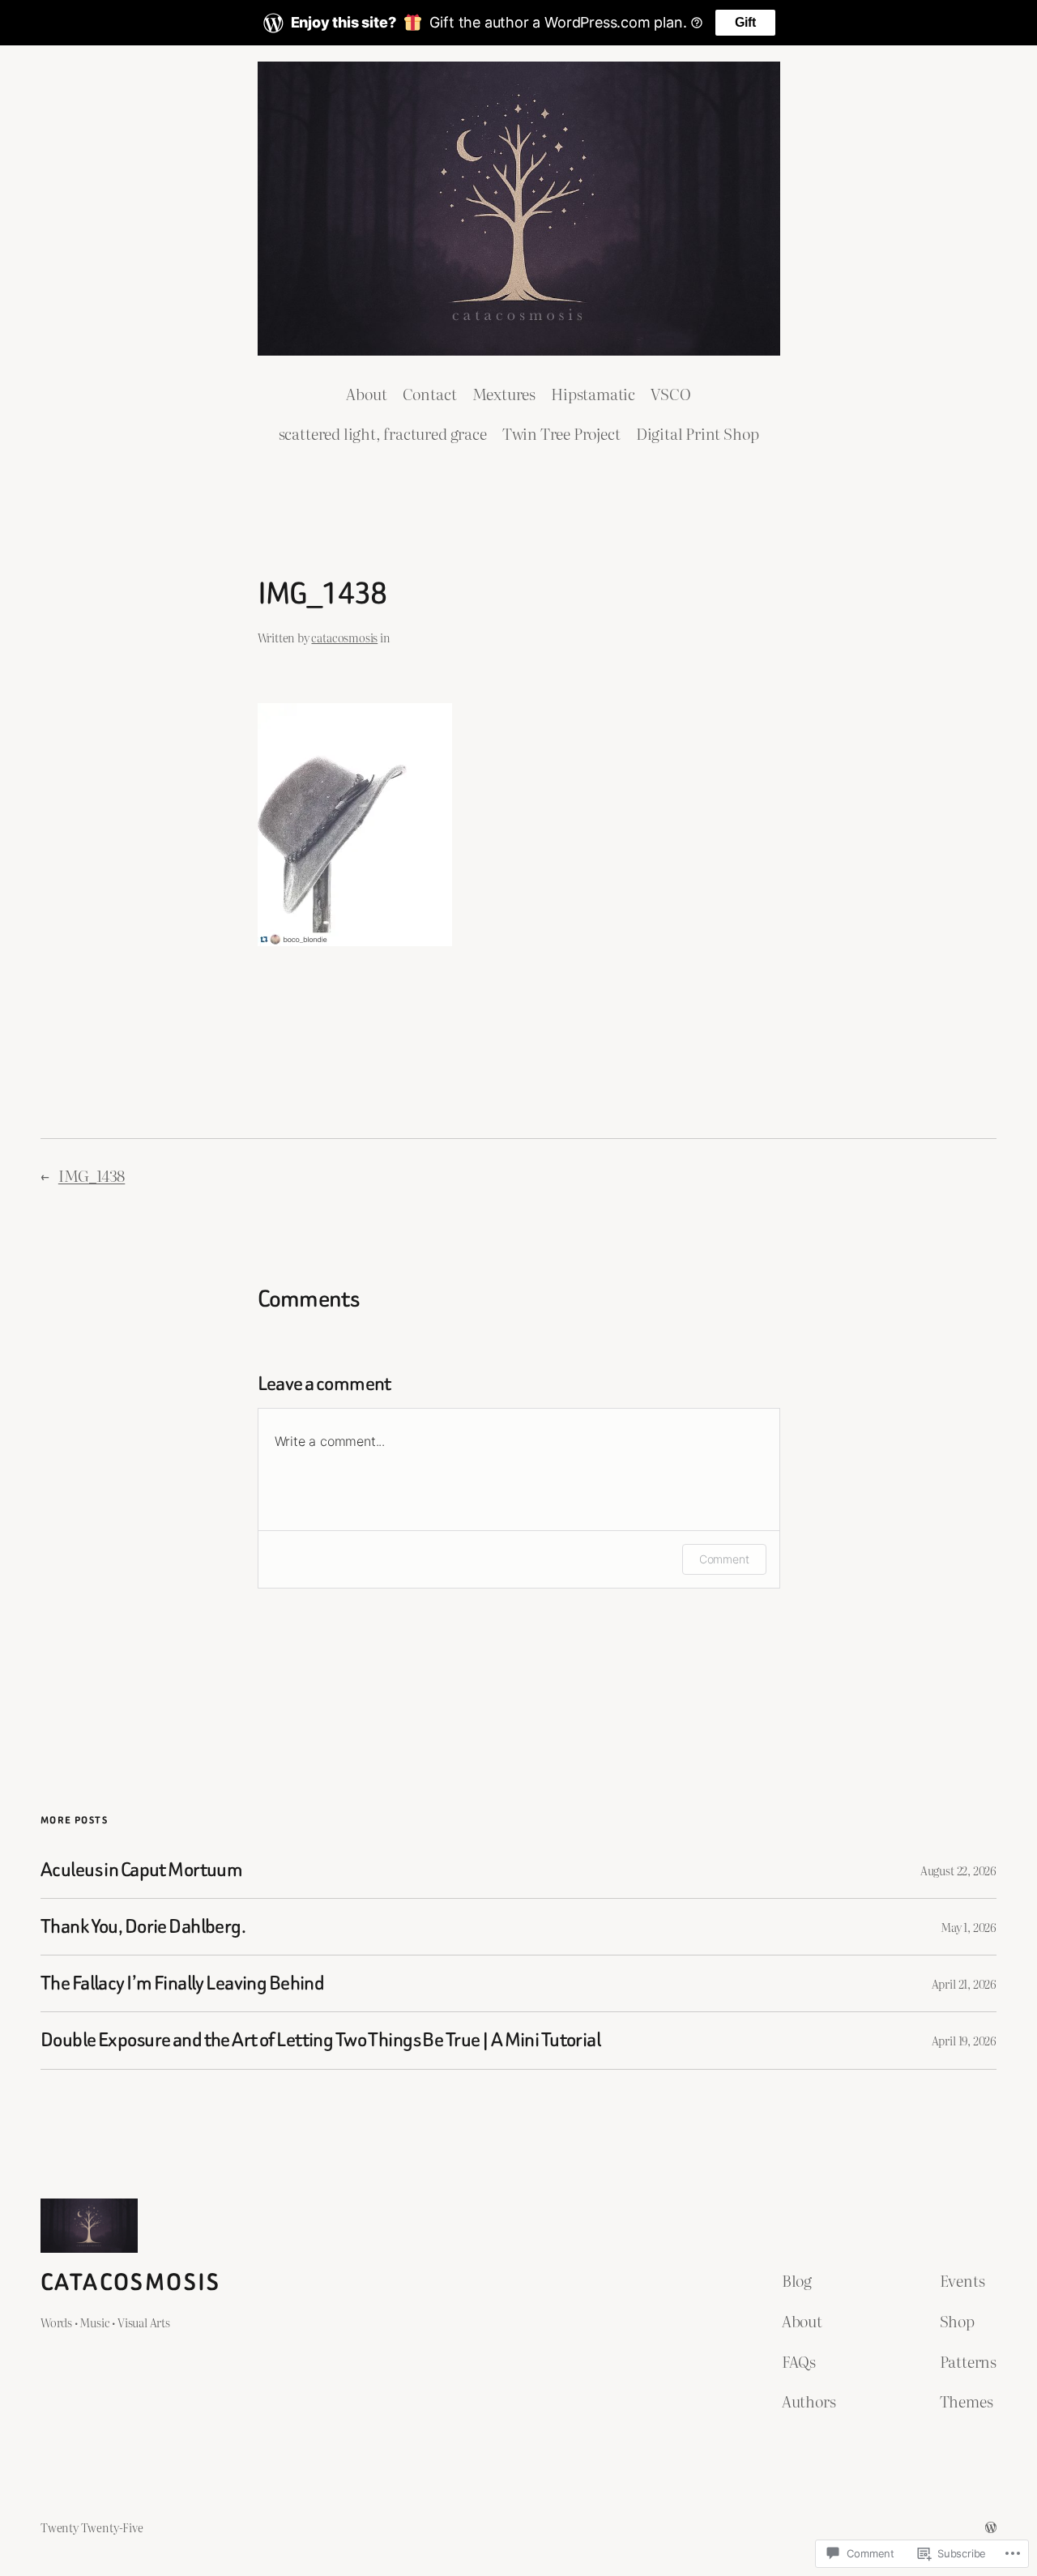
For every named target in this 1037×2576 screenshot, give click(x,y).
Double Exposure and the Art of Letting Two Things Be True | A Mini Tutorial (320, 2040)
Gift (745, 22)
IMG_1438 (92, 1175)
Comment (724, 1559)
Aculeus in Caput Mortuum (141, 1870)
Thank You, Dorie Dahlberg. (143, 1927)
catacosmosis (344, 637)
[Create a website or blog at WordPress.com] (991, 2527)
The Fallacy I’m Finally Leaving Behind (182, 1983)
